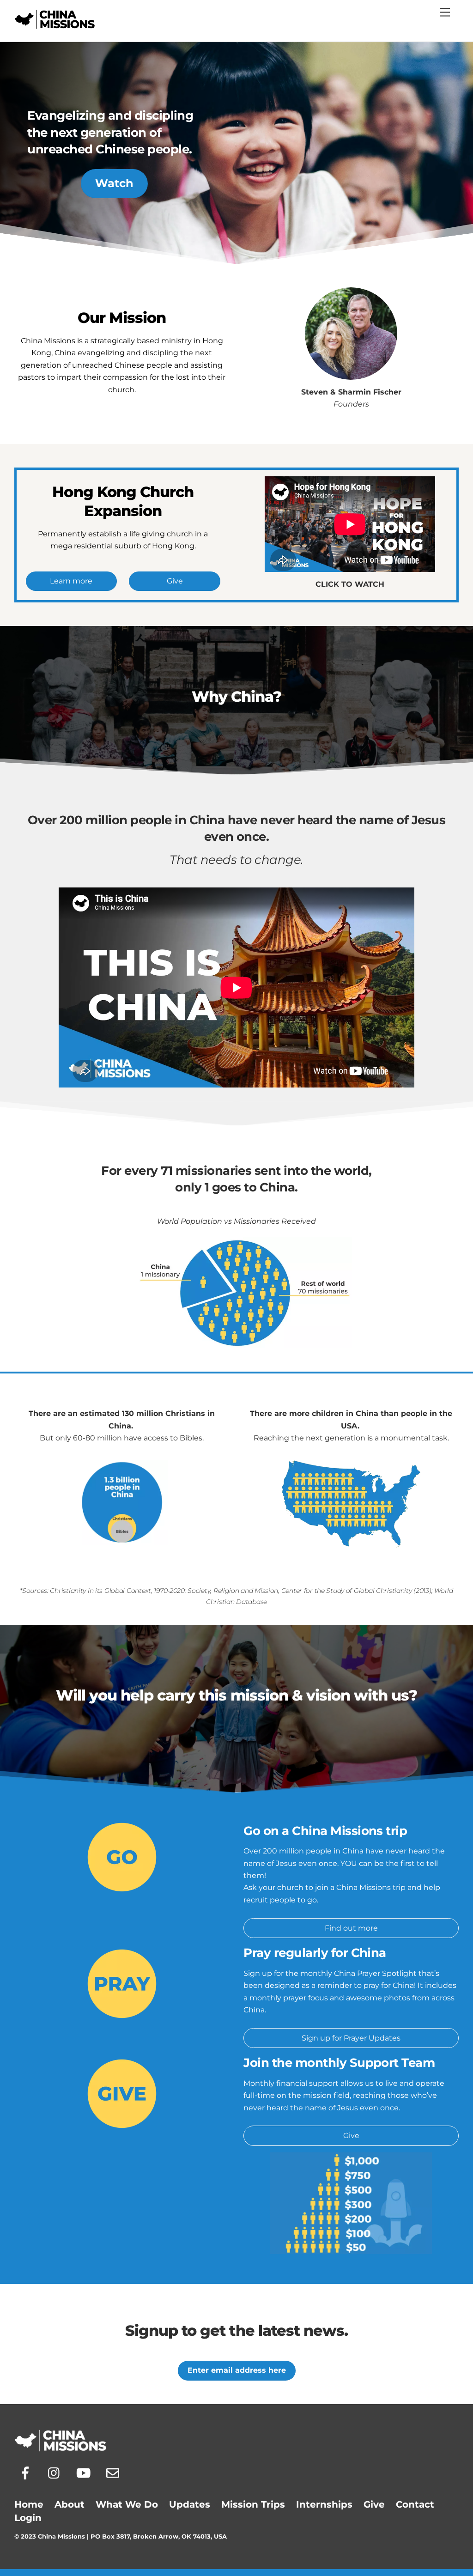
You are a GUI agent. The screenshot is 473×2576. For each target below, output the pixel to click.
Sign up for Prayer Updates (351, 2038)
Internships (324, 2504)
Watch (114, 183)
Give (175, 581)
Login (28, 2518)
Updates (190, 2504)
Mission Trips (253, 2504)
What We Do (127, 2504)
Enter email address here (237, 2370)
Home (29, 2504)
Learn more (71, 581)
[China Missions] (55, 25)
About (70, 2504)
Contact (415, 2504)
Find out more (351, 1928)
